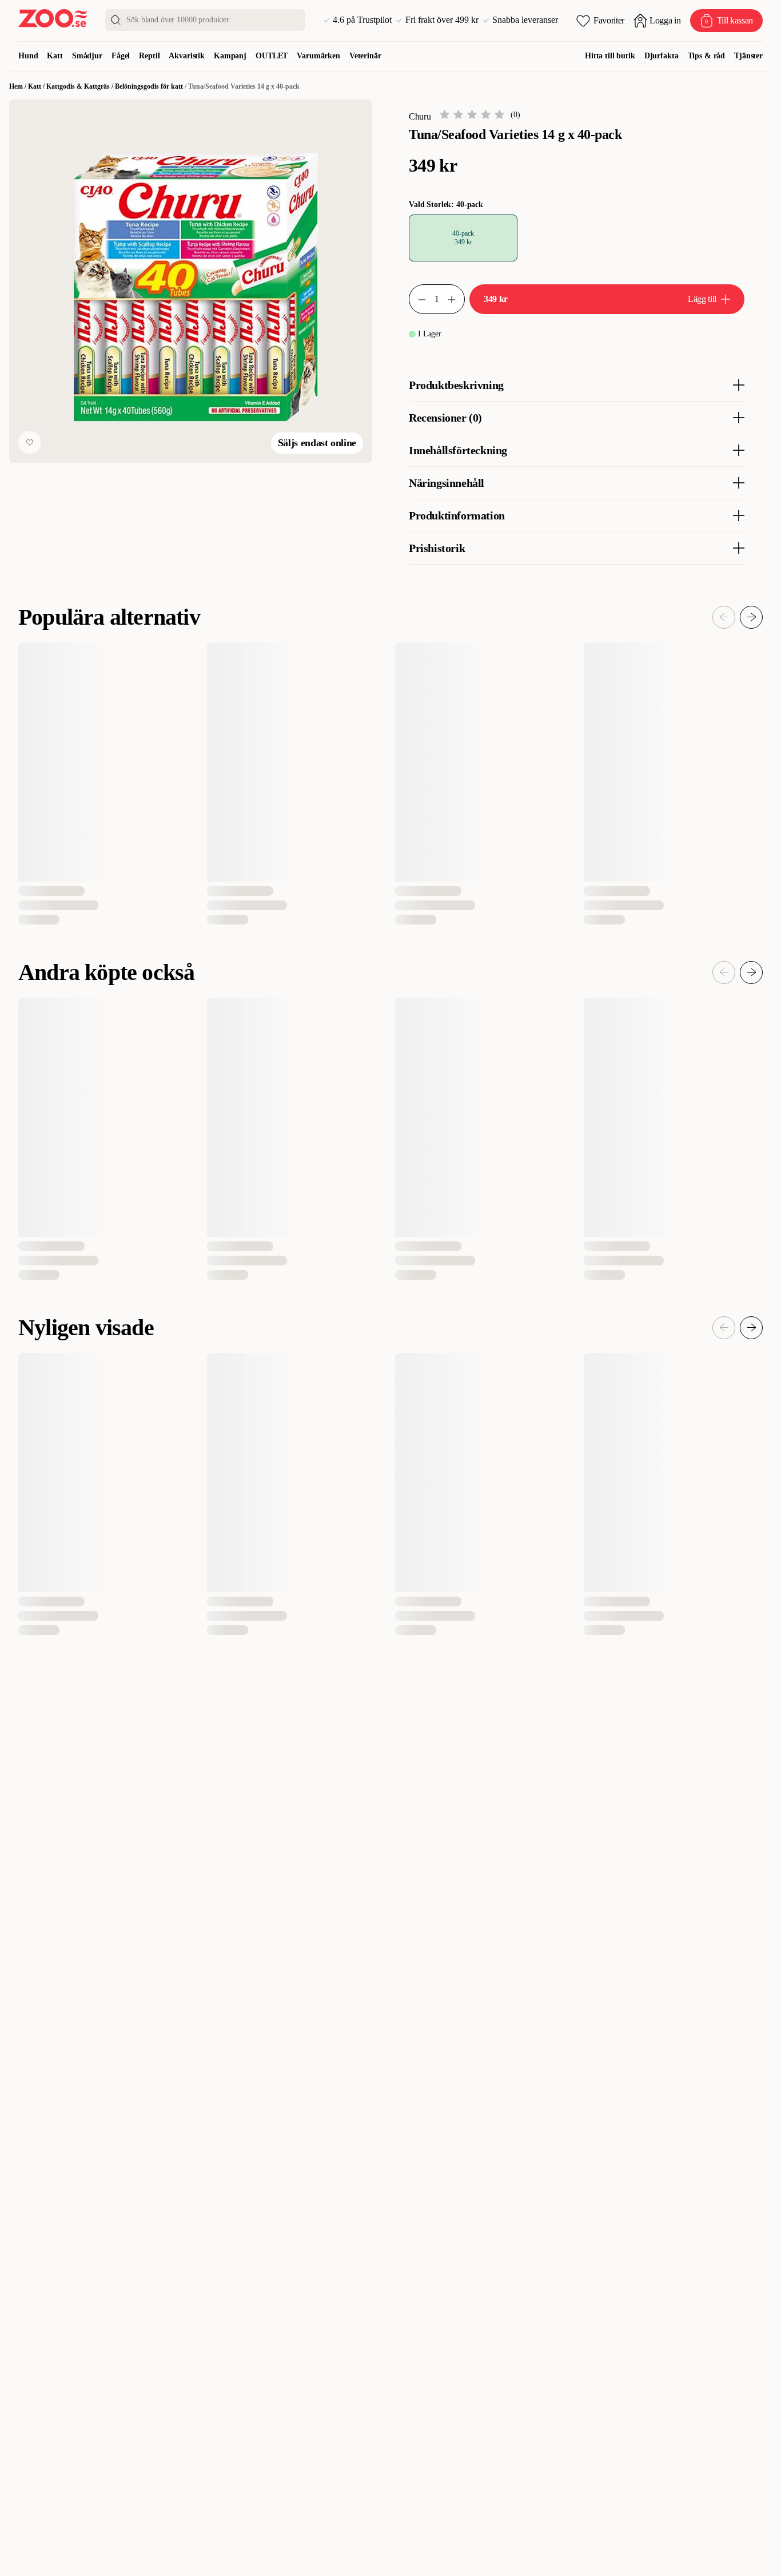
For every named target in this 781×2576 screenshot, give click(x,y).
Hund (28, 56)
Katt (55, 56)
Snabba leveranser (525, 20)
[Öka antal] (417, 299)
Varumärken (318, 56)
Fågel (121, 56)
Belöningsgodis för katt (149, 86)
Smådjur (87, 56)
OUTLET (272, 56)
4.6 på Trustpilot (362, 20)
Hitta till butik (610, 56)
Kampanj (230, 56)
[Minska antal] (456, 299)
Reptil (149, 56)
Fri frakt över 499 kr (442, 20)
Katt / (37, 86)
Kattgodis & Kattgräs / (81, 86)
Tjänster (748, 56)
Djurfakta (662, 56)
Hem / (19, 86)
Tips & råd (707, 56)
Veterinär (365, 56)
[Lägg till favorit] (30, 442)
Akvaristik (187, 56)
